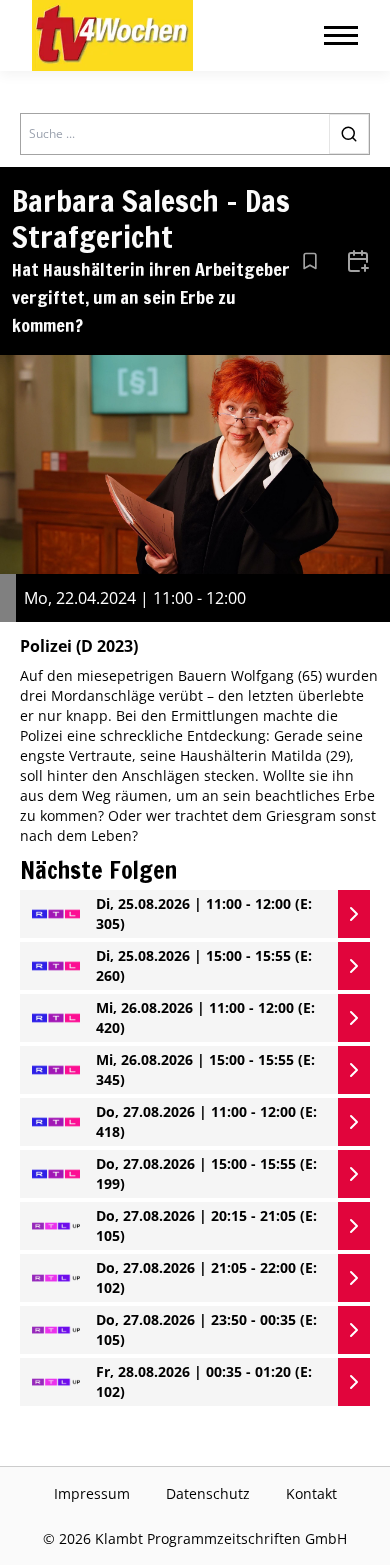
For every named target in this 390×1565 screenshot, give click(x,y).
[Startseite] (112, 35)
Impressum (92, 1493)
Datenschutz (208, 1493)
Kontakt (311, 1493)
